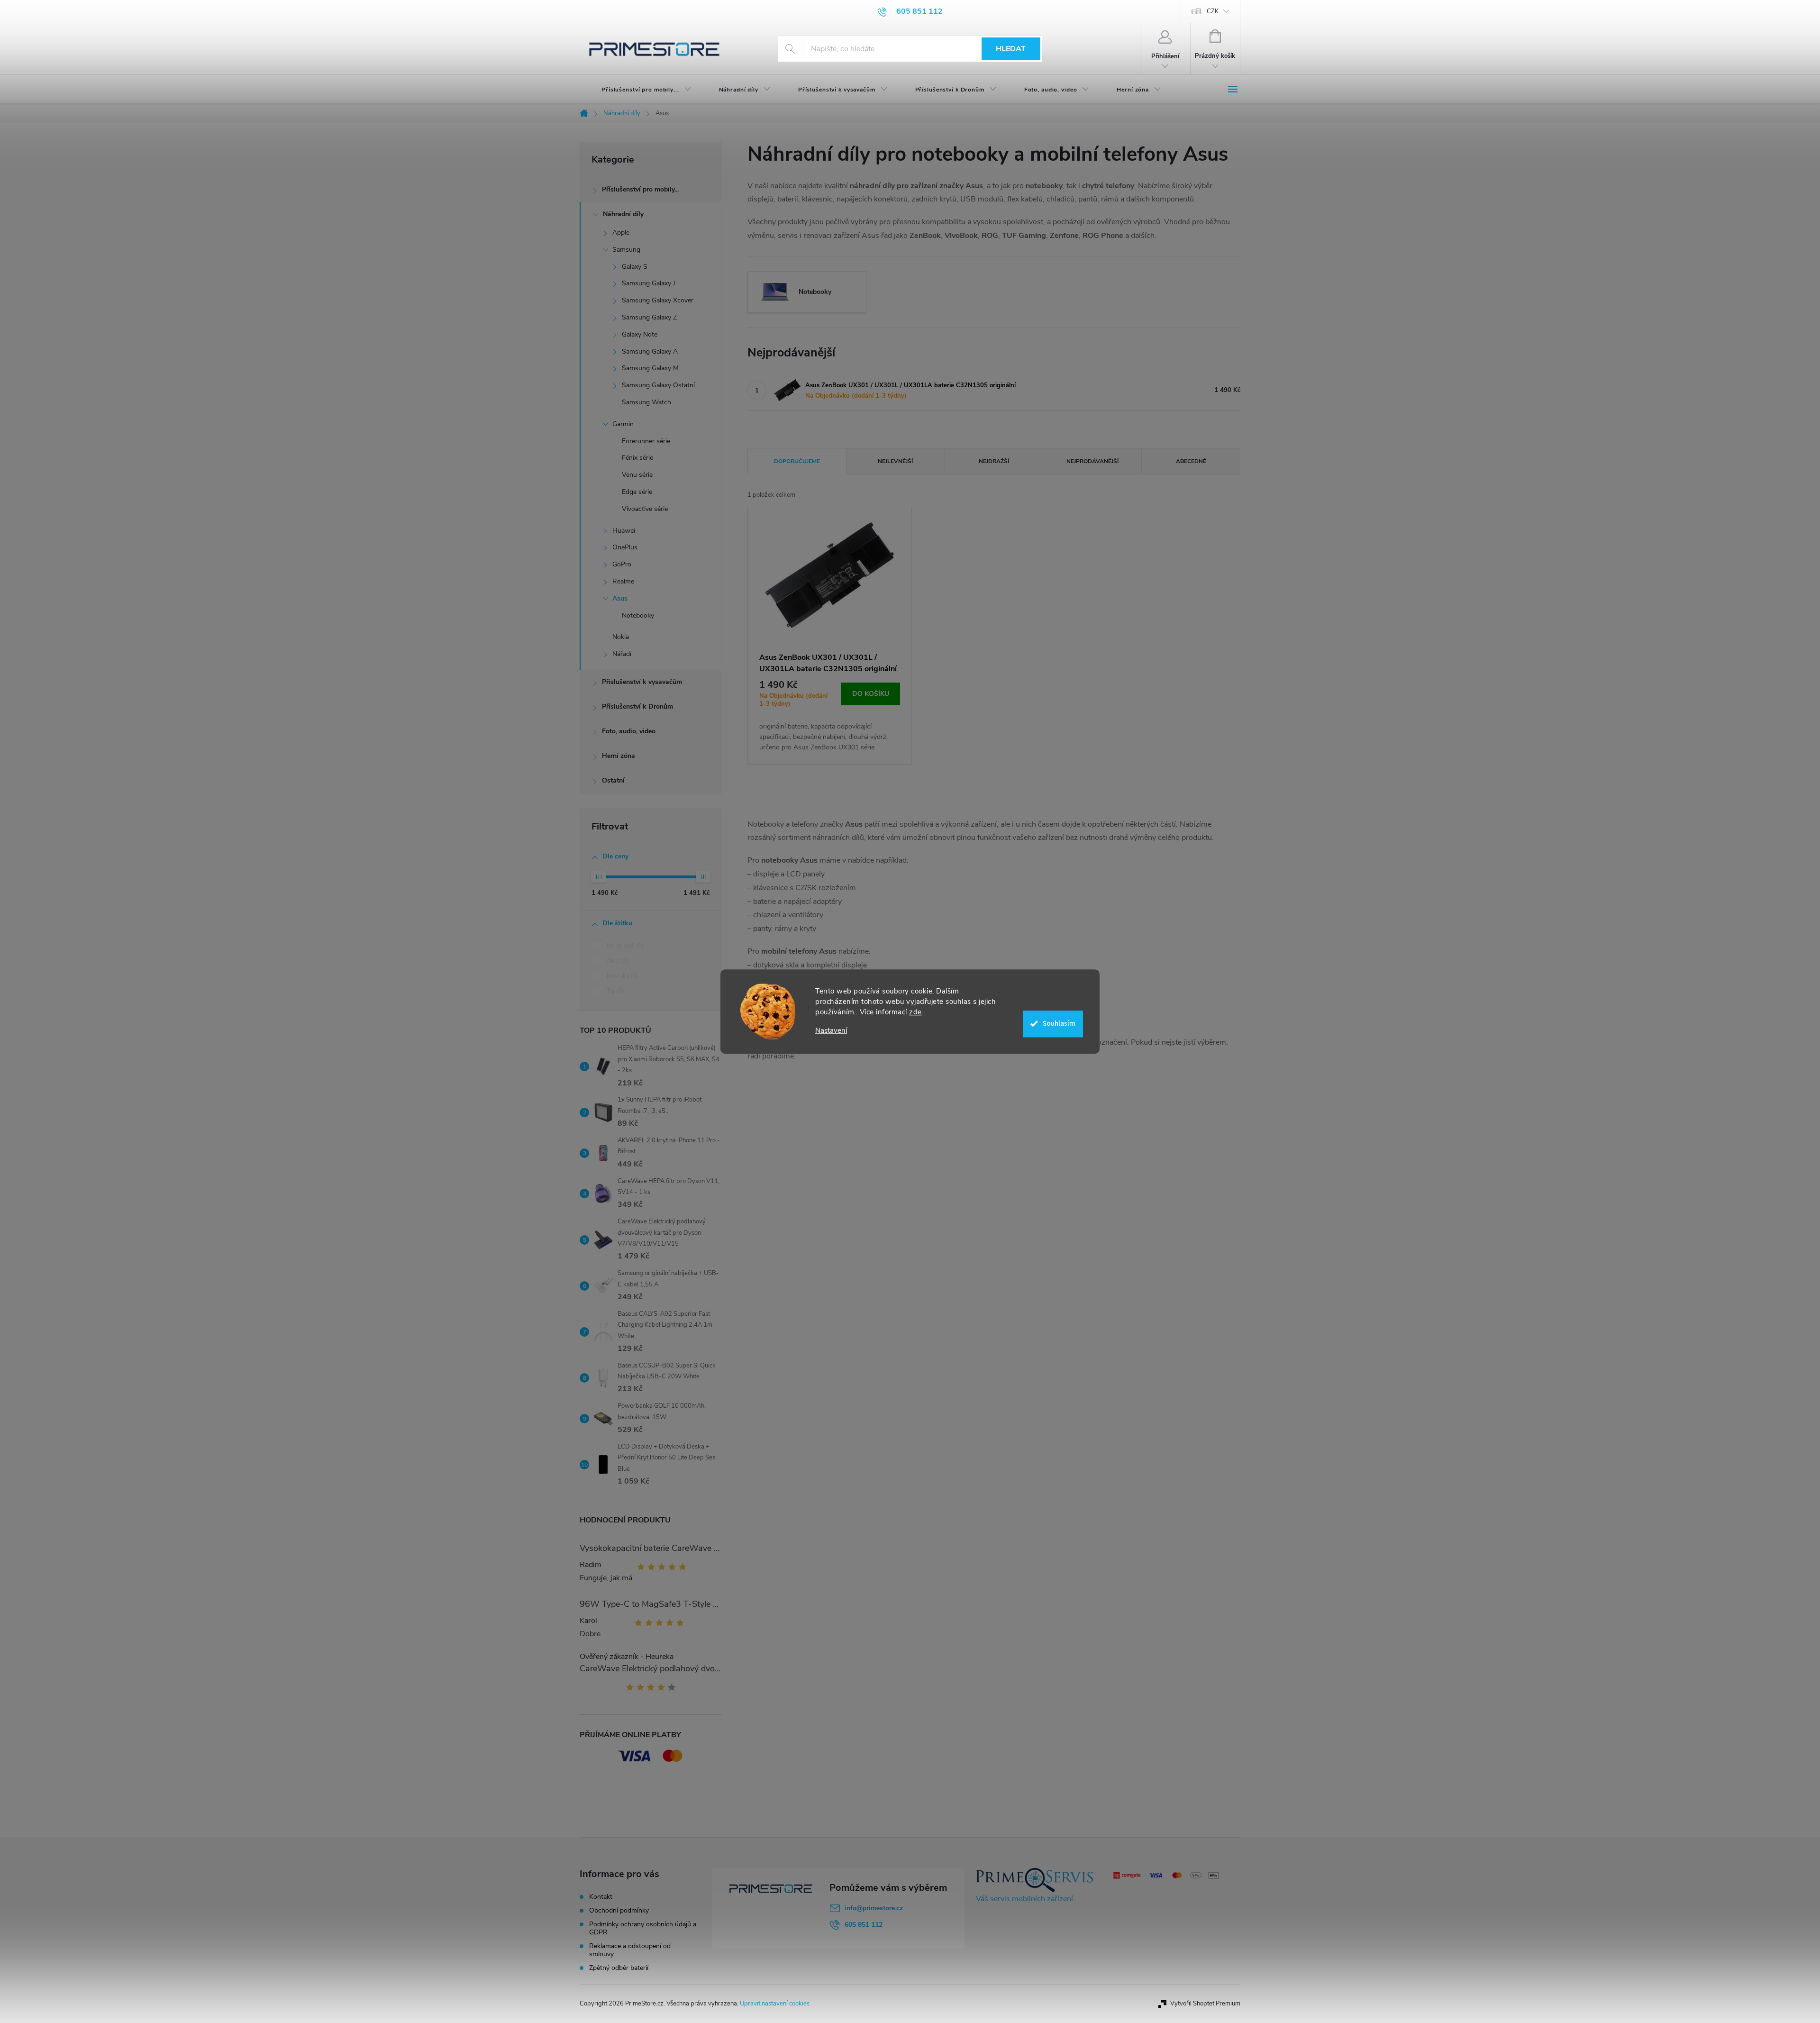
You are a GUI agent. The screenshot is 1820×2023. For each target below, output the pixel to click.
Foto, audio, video (629, 731)
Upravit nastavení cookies (775, 2004)
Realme (623, 581)
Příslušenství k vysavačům (642, 682)
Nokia (621, 637)
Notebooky (638, 615)
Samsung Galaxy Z (649, 317)
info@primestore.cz (874, 1908)
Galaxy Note (640, 334)
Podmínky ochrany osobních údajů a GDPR (643, 1928)
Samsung (626, 250)
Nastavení (831, 1031)
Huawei (624, 531)
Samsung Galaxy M (650, 368)
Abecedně (1191, 461)
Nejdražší (994, 461)
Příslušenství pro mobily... (640, 189)
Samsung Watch (646, 402)
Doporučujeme (797, 461)
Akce (617, 961)
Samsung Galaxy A (650, 351)
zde (915, 1012)
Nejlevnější (895, 461)
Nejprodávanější (1092, 461)
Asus (620, 598)
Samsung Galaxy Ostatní (658, 385)
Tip (614, 991)
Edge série (637, 492)
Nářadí (622, 654)
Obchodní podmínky (619, 1910)
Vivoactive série (645, 509)
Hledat (1011, 49)
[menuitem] (638, 90)
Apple (621, 232)
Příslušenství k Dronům (637, 706)
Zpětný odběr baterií (619, 1968)
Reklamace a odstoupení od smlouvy (630, 1950)
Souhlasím (1059, 1024)
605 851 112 (864, 1925)
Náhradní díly (623, 214)
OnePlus (625, 547)
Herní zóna (619, 756)
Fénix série (637, 458)
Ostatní (613, 780)
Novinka (621, 976)
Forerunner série (646, 441)
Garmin (623, 424)
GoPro (622, 564)
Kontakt (601, 1897)
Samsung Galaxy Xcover (658, 300)
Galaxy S (635, 267)
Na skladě (624, 946)
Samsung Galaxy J (649, 283)
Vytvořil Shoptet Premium (1205, 2004)
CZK (1213, 11)
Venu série (637, 475)
